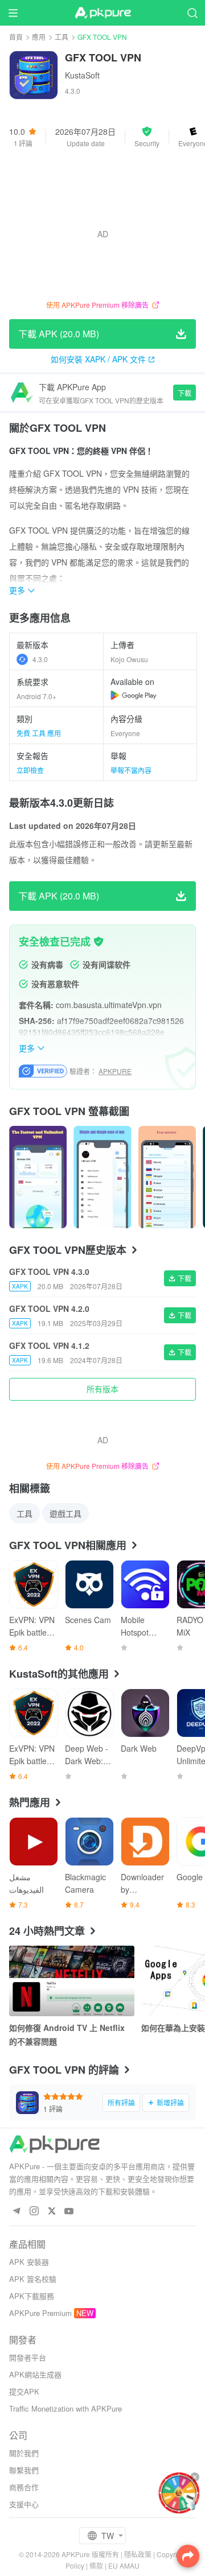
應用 (39, 37)
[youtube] (69, 2212)
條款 (96, 2565)
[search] (192, 13)
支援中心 (24, 2504)
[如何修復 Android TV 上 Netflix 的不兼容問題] (72, 1981)
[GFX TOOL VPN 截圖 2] (167, 1177)
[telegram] (16, 2212)
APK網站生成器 (35, 2374)
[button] (147, 137)
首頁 (16, 37)
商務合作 (24, 2487)
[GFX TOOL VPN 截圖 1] (102, 1177)
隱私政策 (138, 2554)
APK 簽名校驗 (33, 2279)
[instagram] (34, 2212)
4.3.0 (40, 659)
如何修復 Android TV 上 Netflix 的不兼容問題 (67, 2034)
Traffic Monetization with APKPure (65, 2408)
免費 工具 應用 (39, 733)
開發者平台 (28, 2357)
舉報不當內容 (131, 770)
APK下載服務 (32, 2296)
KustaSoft (82, 75)
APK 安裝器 (29, 2262)
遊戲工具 (65, 1513)
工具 (61, 37)
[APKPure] (102, 13)
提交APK (24, 2391)
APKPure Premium (40, 2313)
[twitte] (52, 2212)
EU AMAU (124, 2565)
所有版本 (102, 1389)
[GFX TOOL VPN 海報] (38, 1177)
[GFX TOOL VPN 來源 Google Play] (134, 695)
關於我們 (24, 2453)
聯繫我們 (24, 2470)
